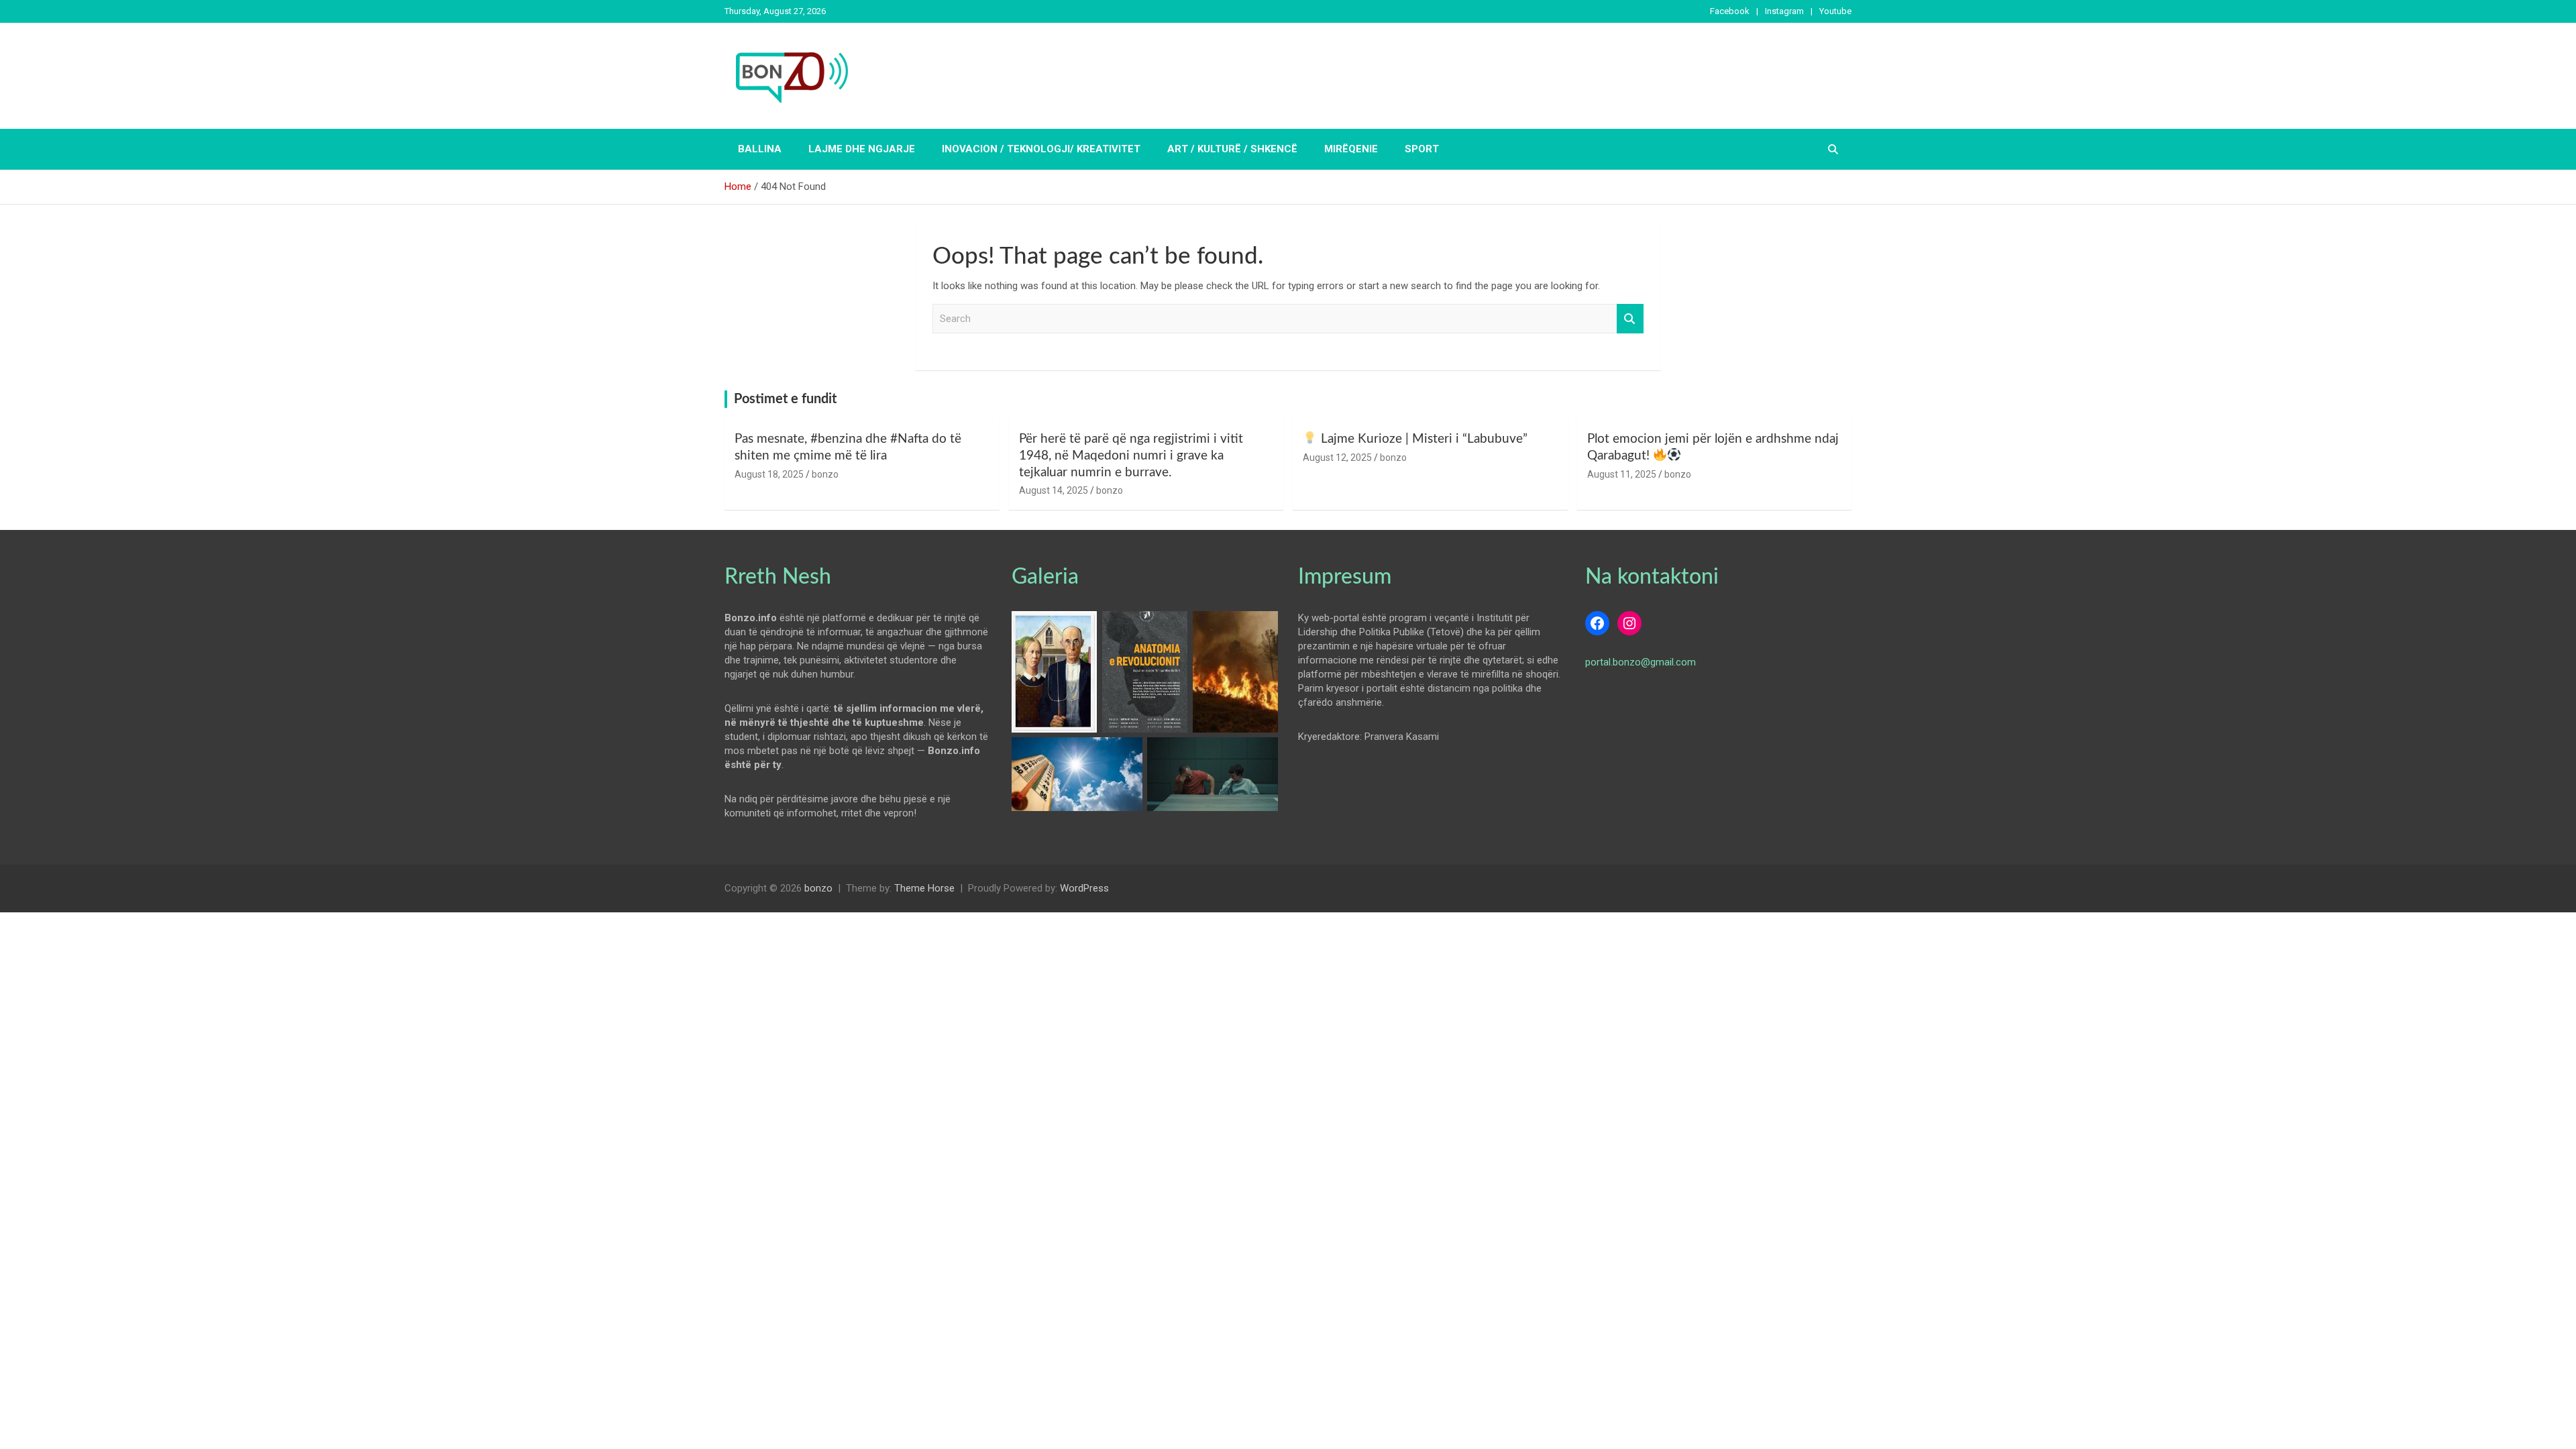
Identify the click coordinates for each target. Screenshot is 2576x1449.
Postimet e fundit (785, 399)
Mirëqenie (1351, 149)
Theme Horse (924, 888)
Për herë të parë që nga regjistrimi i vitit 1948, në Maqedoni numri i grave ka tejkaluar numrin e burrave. (1131, 455)
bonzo (825, 474)
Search (1630, 319)
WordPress (1084, 888)
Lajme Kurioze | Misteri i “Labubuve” (1423, 439)
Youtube (1835, 11)
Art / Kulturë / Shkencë (1232, 149)
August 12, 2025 (1337, 458)
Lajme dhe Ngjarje (862, 149)
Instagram (1784, 11)
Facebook (1730, 11)
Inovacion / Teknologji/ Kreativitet (1041, 149)
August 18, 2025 (769, 474)
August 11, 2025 (1622, 474)
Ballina (760, 149)
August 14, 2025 (1054, 490)
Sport (1422, 149)
